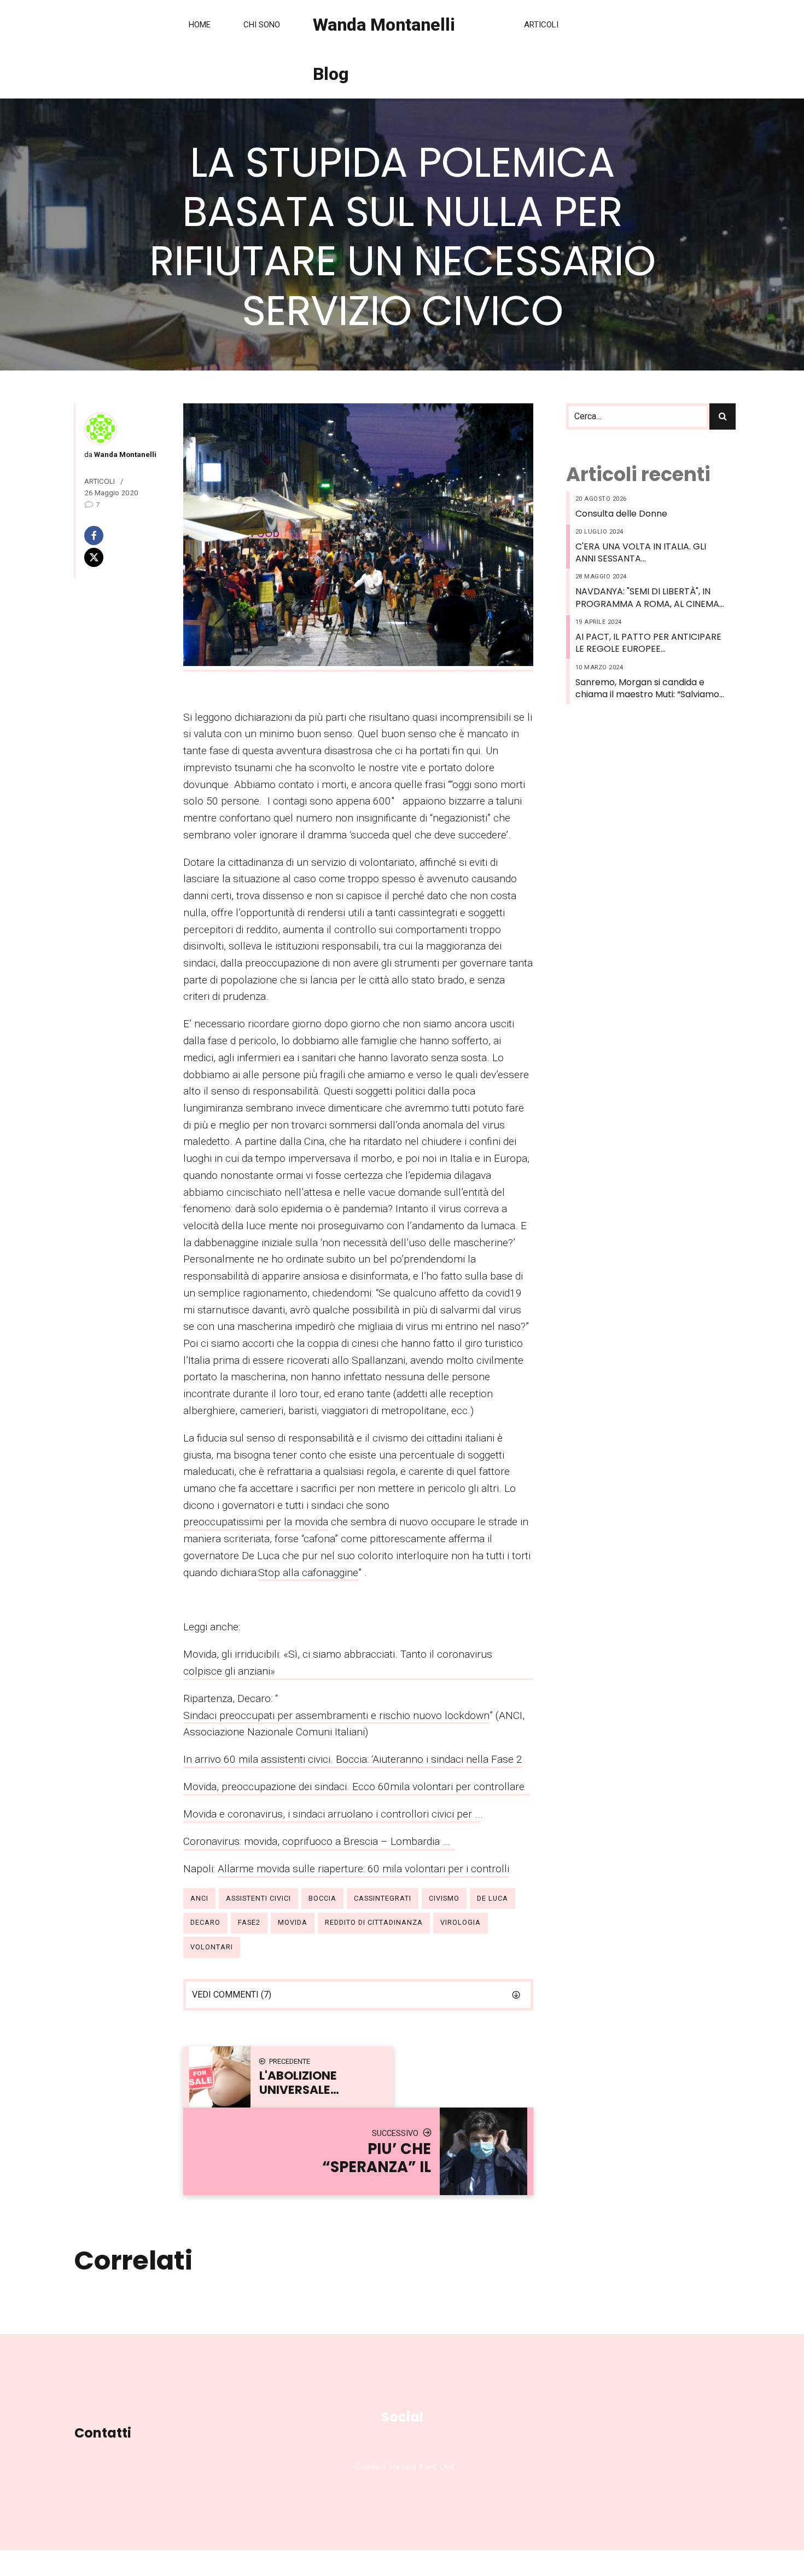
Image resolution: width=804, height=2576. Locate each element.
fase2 (249, 1922)
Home (200, 25)
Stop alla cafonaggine (308, 1573)
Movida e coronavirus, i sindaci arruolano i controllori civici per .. (332, 1814)
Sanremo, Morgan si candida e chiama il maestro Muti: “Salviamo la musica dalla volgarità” (647, 689)
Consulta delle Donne (621, 514)
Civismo (444, 1898)
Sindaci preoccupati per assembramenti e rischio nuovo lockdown (336, 1715)
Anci (199, 1898)
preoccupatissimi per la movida (256, 1522)
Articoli (541, 25)
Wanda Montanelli (124, 454)
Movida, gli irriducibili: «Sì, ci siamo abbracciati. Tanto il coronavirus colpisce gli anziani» (338, 1663)
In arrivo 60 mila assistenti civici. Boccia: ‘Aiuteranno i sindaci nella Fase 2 (353, 1759)
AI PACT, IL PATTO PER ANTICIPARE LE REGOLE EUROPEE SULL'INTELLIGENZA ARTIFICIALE (648, 643)
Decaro (205, 1922)
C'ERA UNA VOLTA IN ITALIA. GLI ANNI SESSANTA (641, 553)
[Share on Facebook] (119, 536)
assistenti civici (258, 1898)
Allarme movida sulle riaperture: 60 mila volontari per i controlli (363, 1869)
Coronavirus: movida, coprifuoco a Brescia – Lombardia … (319, 1841)
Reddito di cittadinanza (374, 1922)
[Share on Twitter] (119, 557)
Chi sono (262, 25)
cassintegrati (383, 1898)
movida (293, 1922)
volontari (212, 1947)
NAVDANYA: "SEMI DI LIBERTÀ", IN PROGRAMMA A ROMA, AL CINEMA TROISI (647, 598)
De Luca (493, 1898)
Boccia (322, 1898)
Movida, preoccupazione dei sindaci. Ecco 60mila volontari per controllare (357, 1787)
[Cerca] (723, 416)
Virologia (461, 1922)
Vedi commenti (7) (232, 1995)
